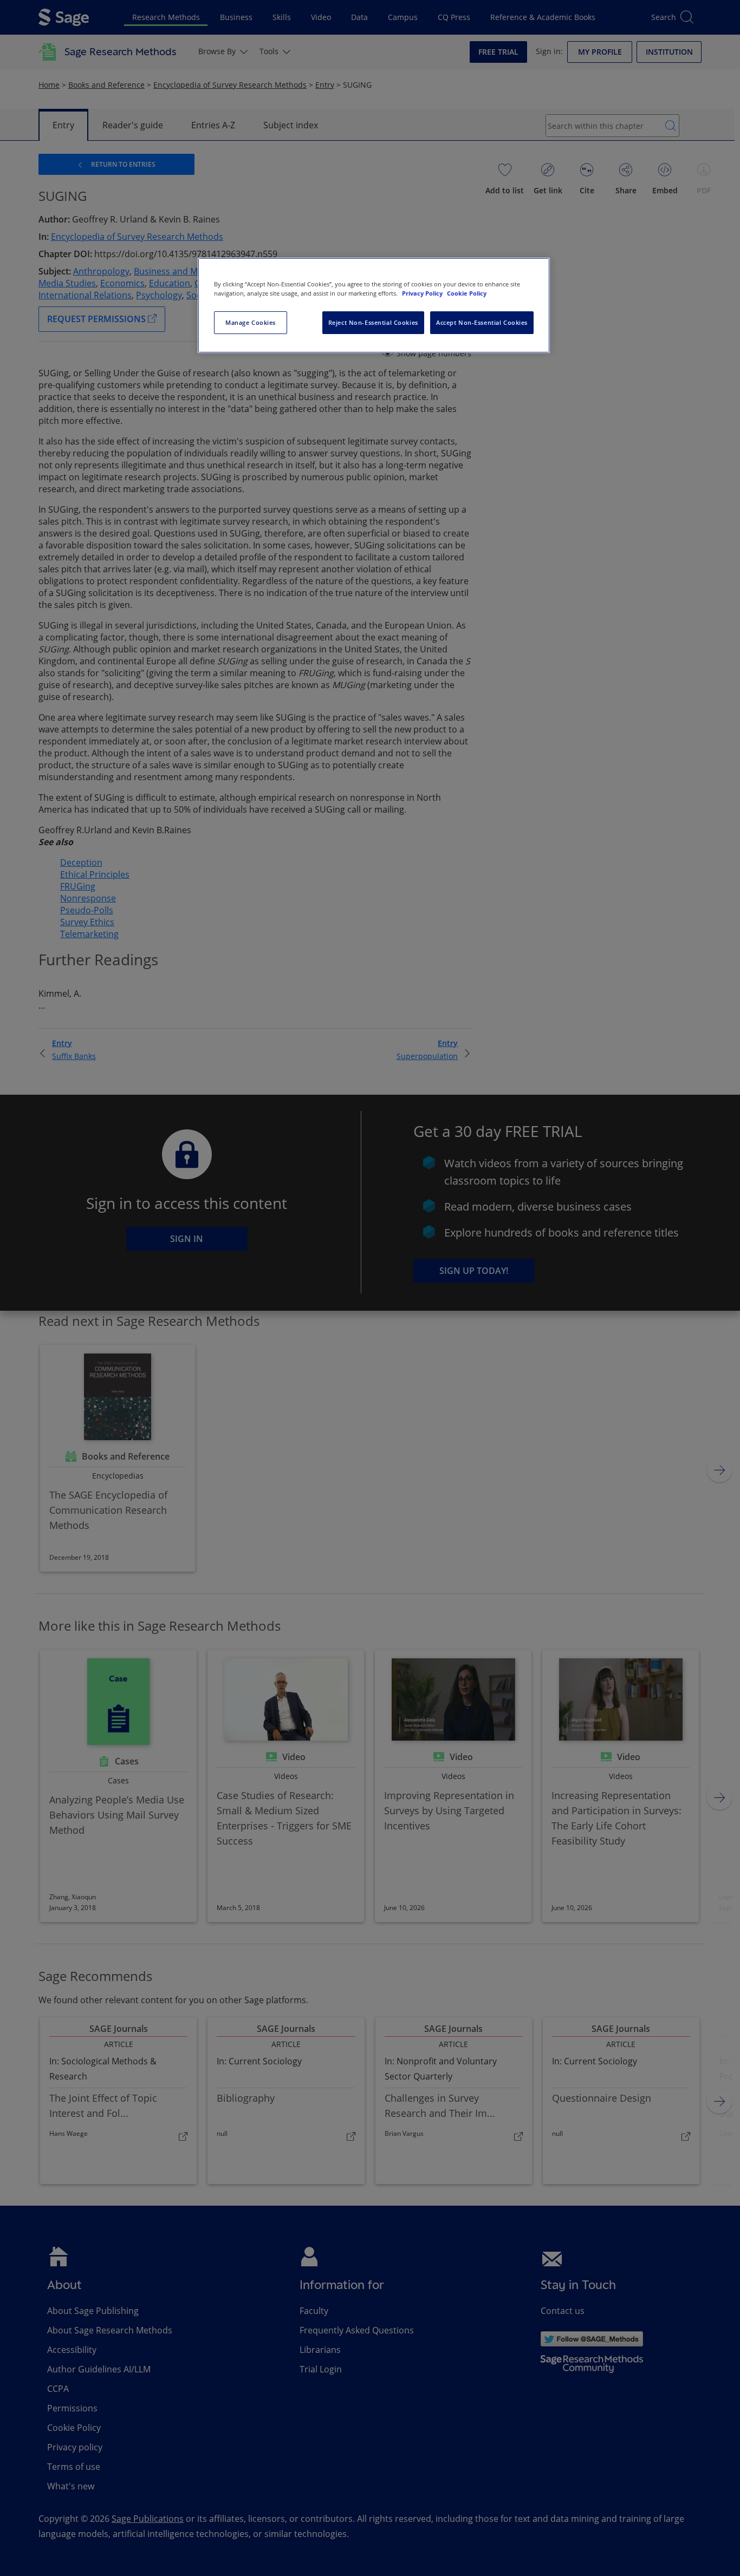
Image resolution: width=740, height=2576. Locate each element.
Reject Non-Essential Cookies (373, 322)
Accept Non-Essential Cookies (482, 322)
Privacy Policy (423, 293)
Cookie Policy (467, 293)
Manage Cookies (251, 322)
